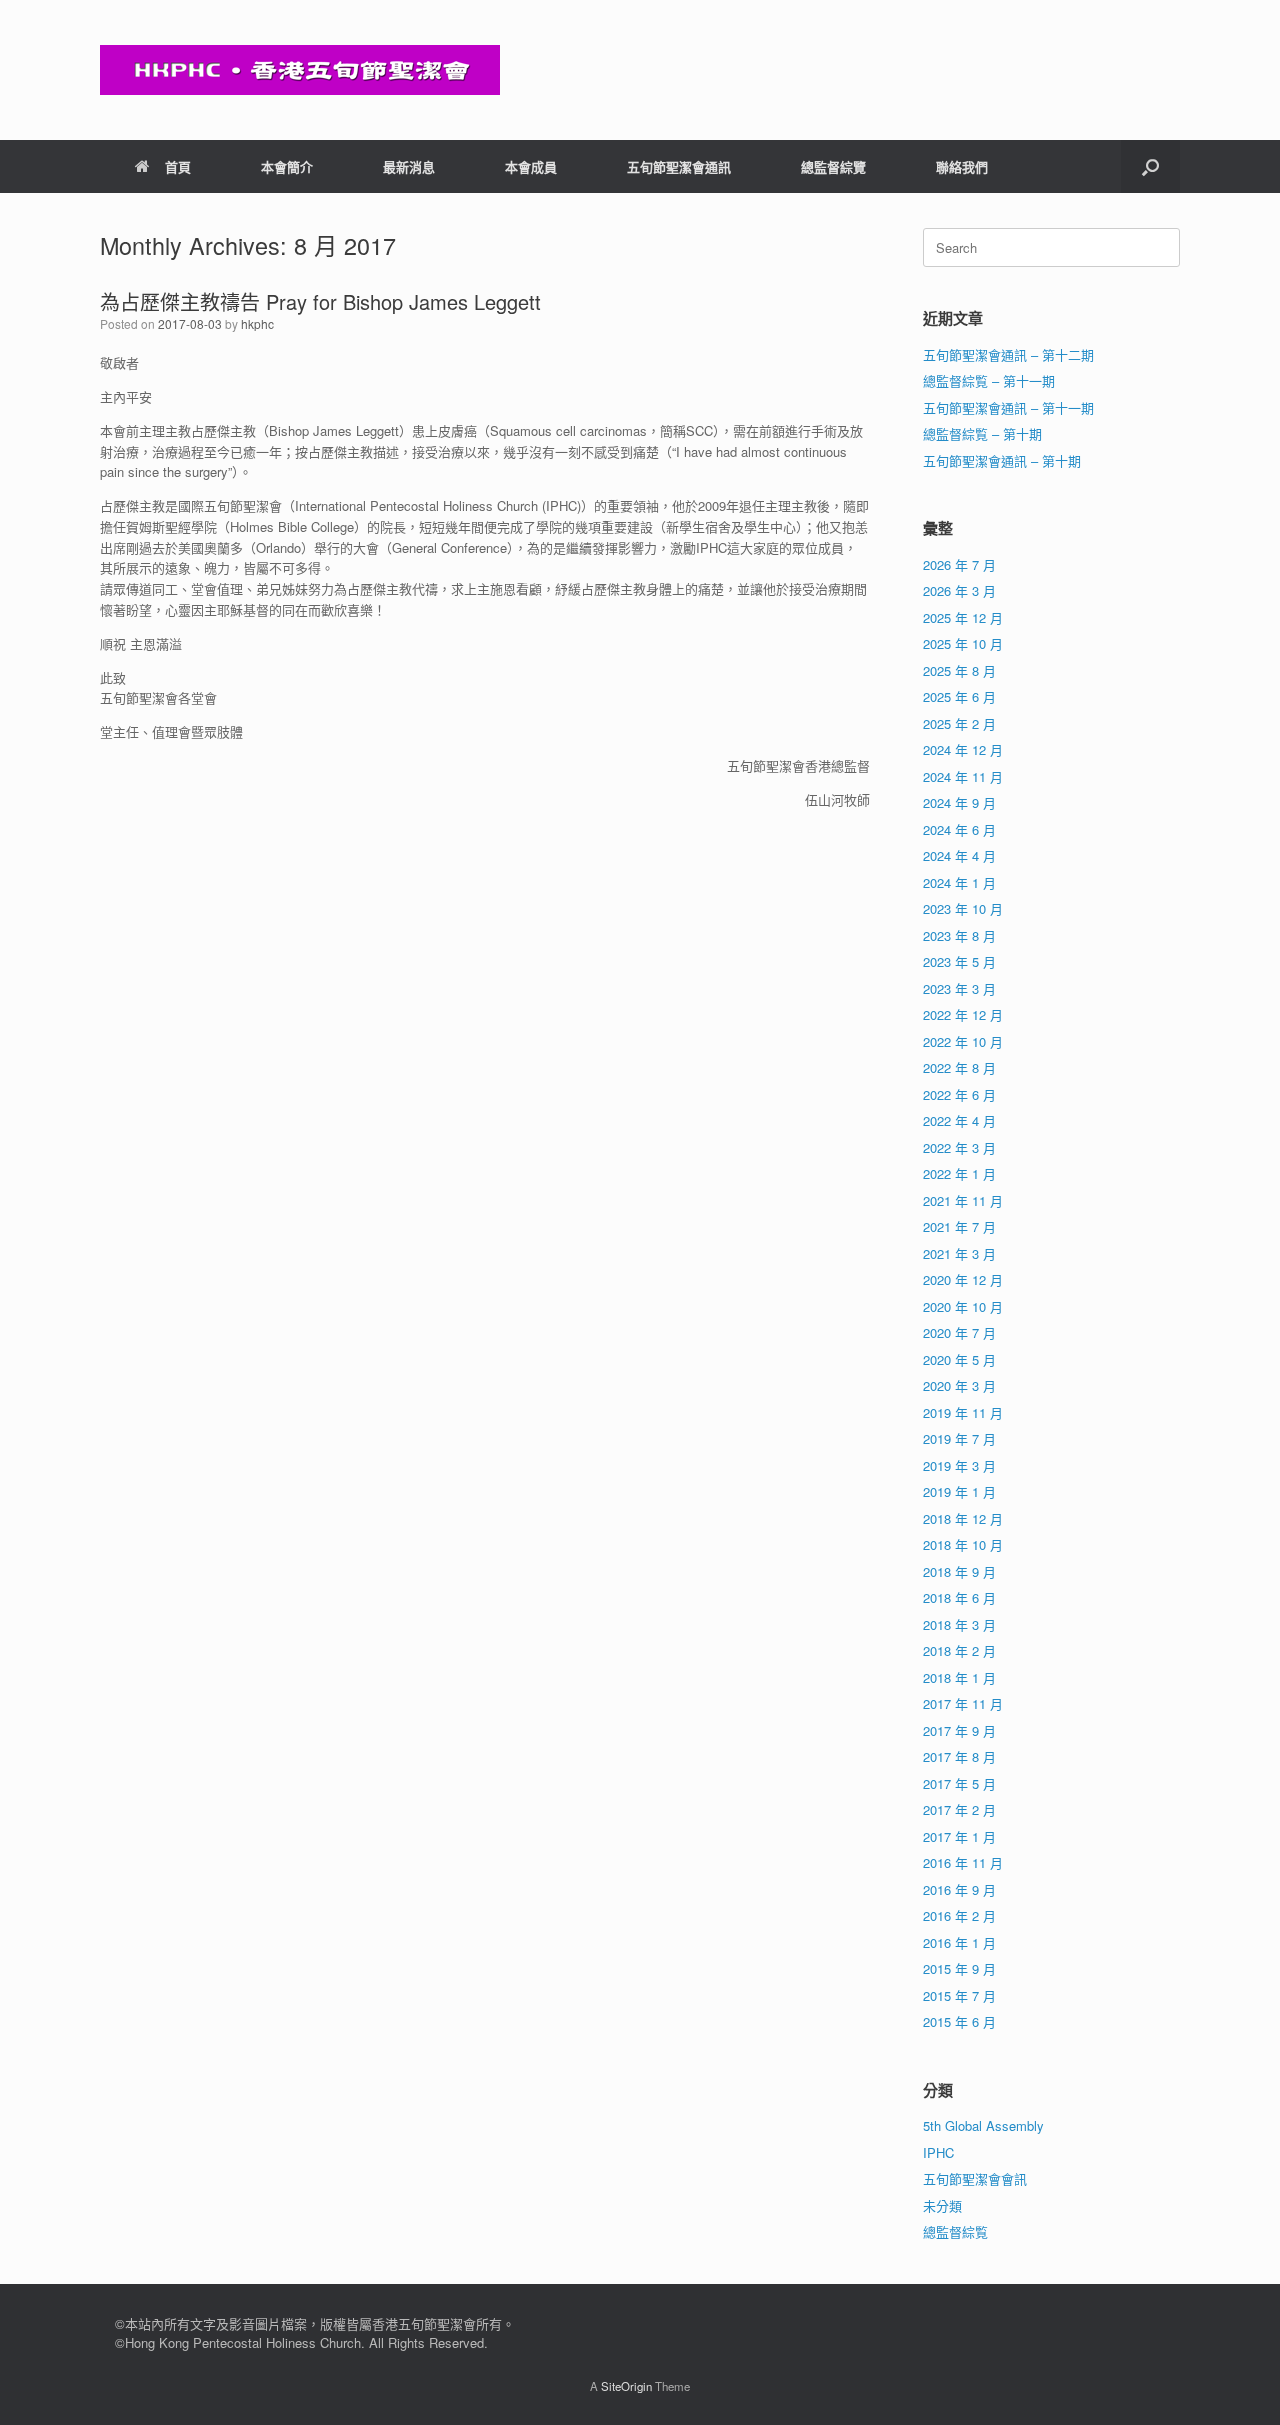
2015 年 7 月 (959, 1995)
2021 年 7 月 (959, 1226)
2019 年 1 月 (959, 1491)
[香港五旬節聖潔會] (300, 70)
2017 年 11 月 (963, 1703)
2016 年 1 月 (959, 1942)
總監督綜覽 (833, 166)
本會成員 (531, 166)
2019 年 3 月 (959, 1465)
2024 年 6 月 (959, 829)
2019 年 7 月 (959, 1438)
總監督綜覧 (955, 2231)
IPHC (938, 2152)
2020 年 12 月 (963, 1279)
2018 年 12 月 (963, 1518)
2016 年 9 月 (959, 1889)
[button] (1150, 166)
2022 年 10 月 (963, 1041)
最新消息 (409, 166)
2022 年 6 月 (959, 1094)
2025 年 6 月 (959, 696)
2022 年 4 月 (959, 1120)
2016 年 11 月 (963, 1862)
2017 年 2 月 (959, 1809)
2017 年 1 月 (959, 1836)
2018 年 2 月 (959, 1650)
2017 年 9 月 (959, 1730)
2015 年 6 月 (959, 2021)
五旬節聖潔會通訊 (679, 166)
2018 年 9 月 (959, 1571)
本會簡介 (287, 166)
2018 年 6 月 (959, 1597)
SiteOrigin (626, 2386)
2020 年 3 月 (959, 1385)
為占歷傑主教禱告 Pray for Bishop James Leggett (320, 301)
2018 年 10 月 (963, 1544)
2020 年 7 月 (959, 1332)
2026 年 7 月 (959, 564)
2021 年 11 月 (963, 1200)
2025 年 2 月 (959, 723)
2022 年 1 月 (959, 1173)
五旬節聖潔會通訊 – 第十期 (1002, 460)
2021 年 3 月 (959, 1253)
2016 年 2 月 (959, 1915)
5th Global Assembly (983, 2125)
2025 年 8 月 (959, 670)
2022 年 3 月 (959, 1147)
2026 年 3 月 (959, 590)
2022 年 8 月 (959, 1067)
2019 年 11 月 (963, 1412)
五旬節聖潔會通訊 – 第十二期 (1008, 354)
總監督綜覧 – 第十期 (982, 433)
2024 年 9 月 (959, 802)
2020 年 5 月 (959, 1359)
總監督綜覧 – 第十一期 (989, 380)
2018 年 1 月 (959, 1677)
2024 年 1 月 (959, 882)
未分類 (942, 2205)
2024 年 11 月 (963, 776)
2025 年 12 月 (963, 617)
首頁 (178, 166)
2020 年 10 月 (963, 1306)
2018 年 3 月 (959, 1624)
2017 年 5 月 (959, 1783)
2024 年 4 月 (959, 855)
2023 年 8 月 (959, 935)
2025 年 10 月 (963, 643)
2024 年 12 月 (963, 749)
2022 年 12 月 (963, 1014)
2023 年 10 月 (963, 908)
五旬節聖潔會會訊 (975, 2178)
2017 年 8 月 (959, 1756)
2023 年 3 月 (959, 988)
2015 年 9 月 (959, 1968)
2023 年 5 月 (959, 961)
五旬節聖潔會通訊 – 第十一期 (1008, 407)
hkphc (257, 323)
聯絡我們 (962, 166)
